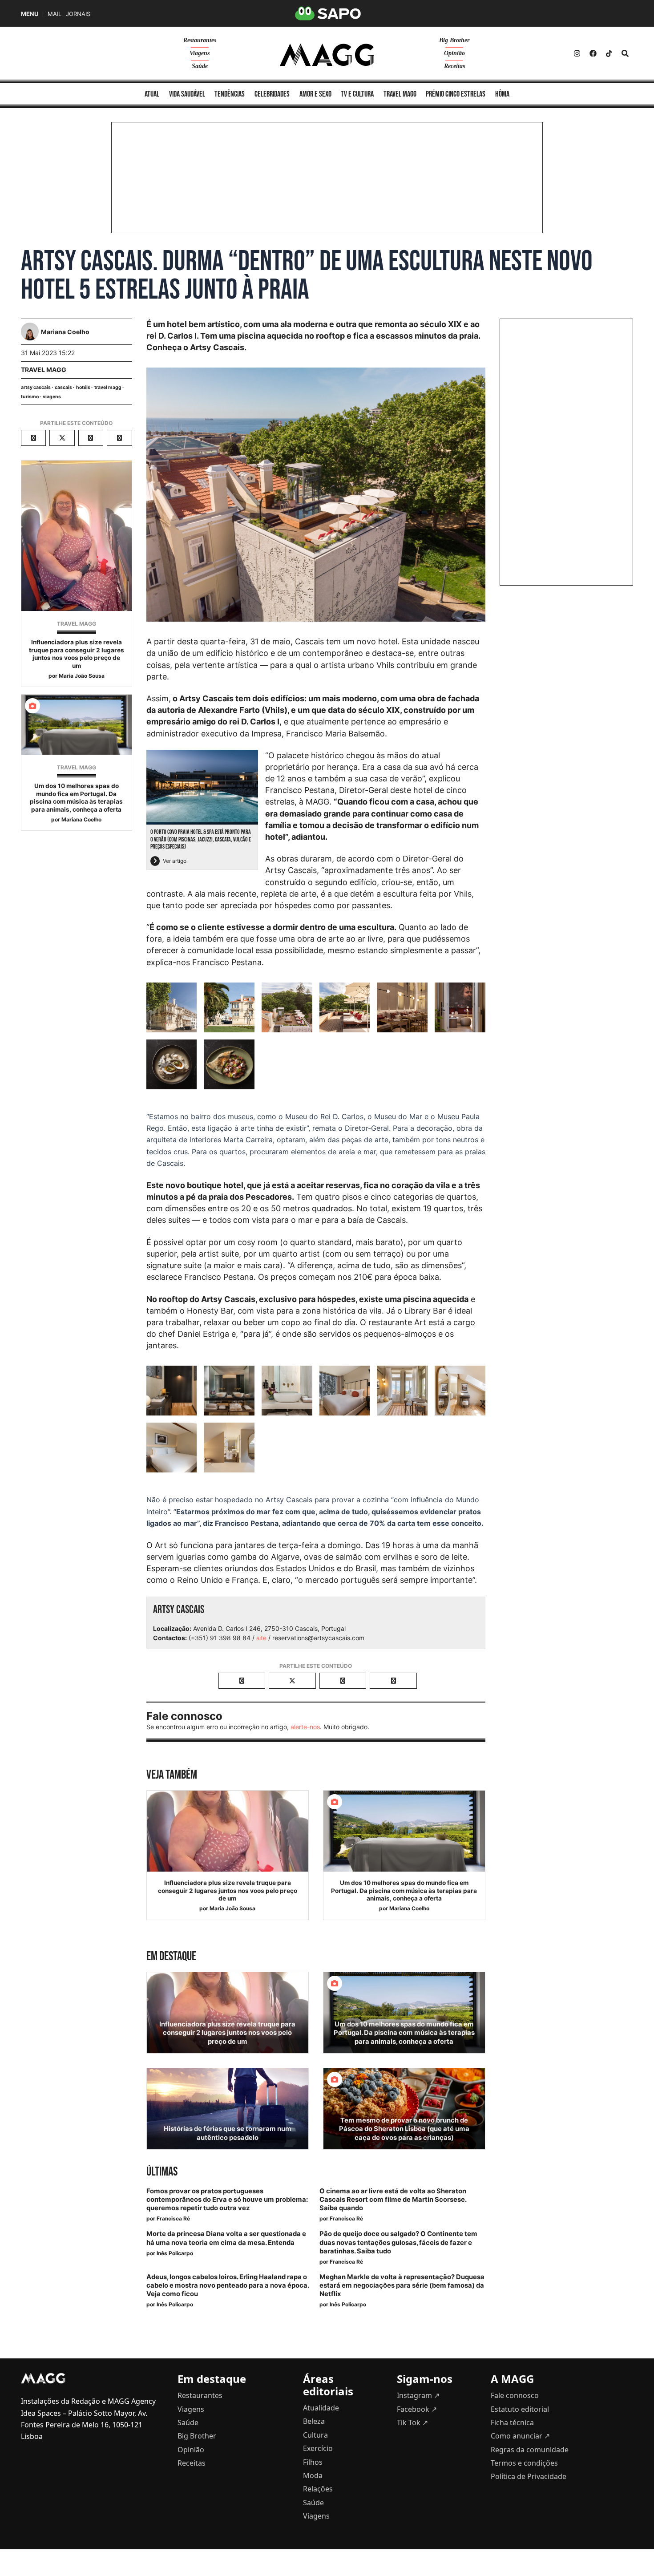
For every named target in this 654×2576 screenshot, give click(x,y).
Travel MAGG (400, 94)
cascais (63, 387)
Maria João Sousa (82, 676)
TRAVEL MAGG (44, 370)
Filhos (313, 2462)
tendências (230, 94)
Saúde (200, 66)
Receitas (454, 66)
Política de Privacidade (529, 2476)
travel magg (108, 387)
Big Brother (454, 40)
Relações (318, 2489)
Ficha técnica (512, 2422)
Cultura (315, 2435)
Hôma (502, 94)
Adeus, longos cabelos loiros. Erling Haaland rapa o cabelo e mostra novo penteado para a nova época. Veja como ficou (228, 2285)
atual (152, 94)
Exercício (318, 2448)
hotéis (83, 387)
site (261, 1638)
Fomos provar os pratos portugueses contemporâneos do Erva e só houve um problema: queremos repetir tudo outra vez (227, 2200)
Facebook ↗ (417, 2409)
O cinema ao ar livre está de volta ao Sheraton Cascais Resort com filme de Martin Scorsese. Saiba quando (393, 2200)
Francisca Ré (173, 2218)
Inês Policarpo (175, 2253)
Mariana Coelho (81, 819)
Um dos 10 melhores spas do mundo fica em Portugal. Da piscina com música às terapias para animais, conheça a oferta (76, 798)
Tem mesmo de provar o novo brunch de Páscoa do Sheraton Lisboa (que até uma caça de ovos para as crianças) (404, 2129)
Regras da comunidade (530, 2450)
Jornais (78, 14)
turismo (30, 397)
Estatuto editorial (520, 2409)
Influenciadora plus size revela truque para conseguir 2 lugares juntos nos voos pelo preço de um (77, 654)
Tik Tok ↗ (412, 2422)
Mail (54, 14)
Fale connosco (515, 2395)
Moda (313, 2475)
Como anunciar (520, 2436)
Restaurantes (200, 40)
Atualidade (321, 2408)
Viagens (200, 53)
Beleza (314, 2421)
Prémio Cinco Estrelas (456, 94)
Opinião (454, 53)
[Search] (625, 53)
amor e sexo (315, 94)
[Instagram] (577, 53)
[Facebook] (593, 53)
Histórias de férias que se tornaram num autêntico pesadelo (228, 2133)
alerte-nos (305, 1727)
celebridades (272, 94)
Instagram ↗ (418, 2395)
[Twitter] (609, 53)
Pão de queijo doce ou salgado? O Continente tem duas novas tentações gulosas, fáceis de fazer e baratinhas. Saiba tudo (398, 2242)
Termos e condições (524, 2463)
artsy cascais (36, 387)
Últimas (162, 2172)
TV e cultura (357, 94)
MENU (30, 14)
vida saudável (187, 94)
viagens (52, 397)
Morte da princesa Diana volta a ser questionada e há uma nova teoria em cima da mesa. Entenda (226, 2238)
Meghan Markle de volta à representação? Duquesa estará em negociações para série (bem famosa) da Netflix (402, 2285)
